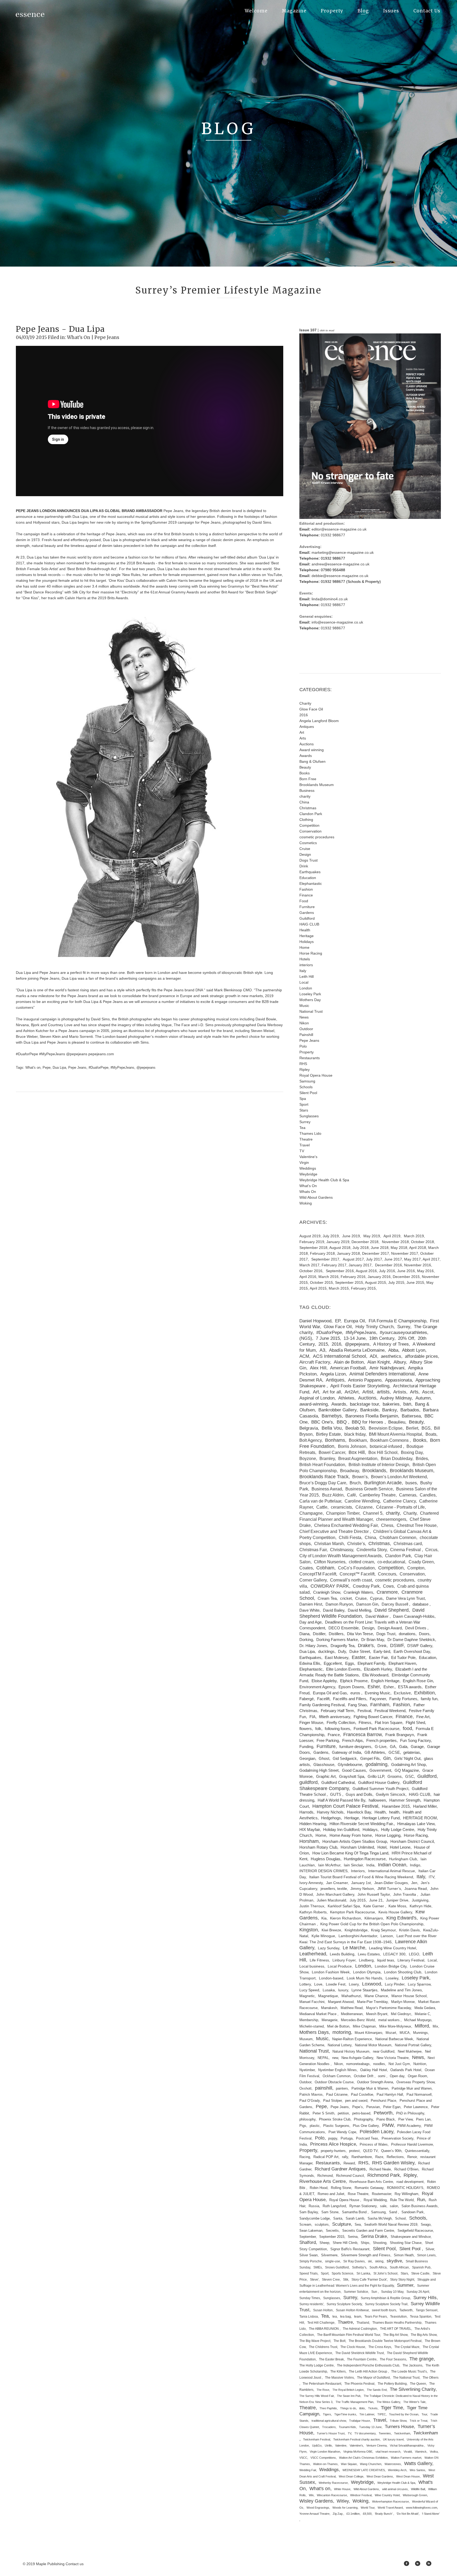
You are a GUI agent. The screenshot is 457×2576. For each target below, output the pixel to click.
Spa (303, 1099)
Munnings (421, 2033)
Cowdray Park (366, 1586)
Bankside (369, 1410)
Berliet (412, 1428)
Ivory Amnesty (311, 1883)
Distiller (319, 1634)
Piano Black (386, 2119)
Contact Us (427, 11)
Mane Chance (376, 1996)
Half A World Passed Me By (341, 1800)
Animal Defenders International (382, 1374)
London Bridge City (391, 1966)
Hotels (305, 959)
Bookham (358, 1440)
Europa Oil (355, 1321)
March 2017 (309, 1265)
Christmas (308, 808)
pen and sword (356, 2101)
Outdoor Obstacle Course (334, 2082)
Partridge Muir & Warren (370, 2088)
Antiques (307, 727)
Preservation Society (397, 2138)
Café (351, 1495)
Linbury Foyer (344, 1960)
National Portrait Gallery (413, 2045)
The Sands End (377, 2390)
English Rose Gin (418, 1681)
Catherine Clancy (399, 1501)
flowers (306, 1729)
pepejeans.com (101, 1054)
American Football (348, 1368)
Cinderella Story (372, 1550)
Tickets (373, 2408)
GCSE (394, 1752)
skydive (394, 2261)
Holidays (307, 942)
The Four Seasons (393, 2359)
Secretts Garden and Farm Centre (368, 2231)
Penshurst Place (383, 2101)
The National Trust (406, 2378)
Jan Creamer (337, 1883)
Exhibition (424, 1693)
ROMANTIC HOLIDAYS (405, 2188)
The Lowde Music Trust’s (409, 2372)
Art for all (332, 1392)
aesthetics (391, 1356)
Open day (397, 2076)
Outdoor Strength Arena (375, 2082)
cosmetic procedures (317, 837)
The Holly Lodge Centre (317, 2365)
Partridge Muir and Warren (412, 2088)
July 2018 (361, 1248)
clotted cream (361, 1562)
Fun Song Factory (415, 1741)
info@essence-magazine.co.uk (337, 622)
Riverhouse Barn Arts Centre (371, 2182)
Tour (424, 2414)
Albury (400, 1362)
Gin (387, 1758)
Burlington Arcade (383, 1483)
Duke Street (360, 1651)
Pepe (47, 1068)
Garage (417, 1747)
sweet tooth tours (384, 2310)
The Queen (418, 2384)
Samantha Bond (355, 2212)
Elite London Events (343, 1669)
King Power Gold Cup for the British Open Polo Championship (372, 1924)
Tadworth (406, 2310)
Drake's (366, 1645)
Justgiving (420, 1900)
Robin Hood (319, 2188)
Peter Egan (392, 2107)
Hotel (382, 1847)
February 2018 (322, 1253)
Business (307, 791)
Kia (324, 1918)
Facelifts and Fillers (350, 1699)
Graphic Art (326, 1777)
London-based (331, 1978)
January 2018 (348, 1253)
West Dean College (351, 2476)
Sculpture (342, 2224)
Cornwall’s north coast (351, 1580)
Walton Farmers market (406, 2458)
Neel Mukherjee (410, 2051)
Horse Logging (388, 1835)
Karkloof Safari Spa (344, 1906)
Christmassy (342, 1550)
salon (394, 2206)
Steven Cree (331, 2280)
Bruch (355, 1483)
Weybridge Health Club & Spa (324, 1180)
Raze (379, 2157)
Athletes (346, 1398)
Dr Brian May (373, 1640)
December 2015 (406, 1277)
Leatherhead (313, 1954)
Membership (309, 2020)
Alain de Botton (349, 1362)
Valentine (341, 2445)
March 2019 (414, 1236)
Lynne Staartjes (364, 1990)
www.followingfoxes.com (422, 2508)
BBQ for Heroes (368, 1422)
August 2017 (353, 1259)
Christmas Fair (313, 1550)
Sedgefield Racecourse (415, 2231)
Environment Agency (317, 1687)
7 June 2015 (328, 1338)
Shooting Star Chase (406, 2243)
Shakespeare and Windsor (411, 2237)
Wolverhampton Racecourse (390, 2501)
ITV (431, 1877)
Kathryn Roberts (313, 1912)
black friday (355, 1434)
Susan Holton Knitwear (352, 2310)
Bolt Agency (310, 1440)
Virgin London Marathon (325, 2452)
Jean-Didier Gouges (391, 1883)
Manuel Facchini (312, 2002)
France (334, 1735)
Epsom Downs (351, 1687)
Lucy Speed (309, 1990)
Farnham (380, 1705)
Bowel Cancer (332, 1452)
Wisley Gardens (316, 2501)
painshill (324, 2088)
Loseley (392, 1978)
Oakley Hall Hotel (374, 2070)
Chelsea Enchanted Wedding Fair (346, 1525)
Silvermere (329, 2255)
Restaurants (310, 1058)
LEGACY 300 (394, 1954)
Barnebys (332, 1416)
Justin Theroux (312, 1906)
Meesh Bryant (377, 2014)
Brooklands (374, 1471)
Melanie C (422, 2014)
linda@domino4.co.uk (330, 599)
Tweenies (385, 2433)
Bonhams (335, 1440)
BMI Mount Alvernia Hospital (396, 1434)
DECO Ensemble (344, 1628)
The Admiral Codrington (360, 2329)
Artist (368, 1392)
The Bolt (339, 2341)
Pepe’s (358, 2107)
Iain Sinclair (353, 1865)
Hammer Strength (405, 1800)
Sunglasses (309, 1116)
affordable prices (421, 1356)
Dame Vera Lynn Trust (405, 1598)
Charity (305, 703)
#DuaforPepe (99, 1068)
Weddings (308, 1168)
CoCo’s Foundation (356, 1568)
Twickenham (402, 2433)
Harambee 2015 (396, 1806)
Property (332, 11)
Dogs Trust (309, 860)
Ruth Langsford (334, 2206)
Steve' (314, 2280)
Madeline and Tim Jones (401, 1990)
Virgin (304, 1163)
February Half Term (337, 1711)
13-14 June (355, 1338)
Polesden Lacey (376, 2132)
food (407, 1728)
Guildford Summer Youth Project (380, 1789)
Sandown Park (413, 2212)
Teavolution (398, 2317)
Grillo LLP (376, 1777)
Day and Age (310, 1622)
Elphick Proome (354, 1681)
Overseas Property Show (415, 2082)
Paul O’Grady (310, 2101)
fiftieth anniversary (335, 1717)
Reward (349, 2163)
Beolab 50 (355, 1428)
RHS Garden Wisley (393, 2163)
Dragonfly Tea (342, 1646)
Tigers (327, 2414)
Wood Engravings (318, 2508)
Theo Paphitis (328, 2408)
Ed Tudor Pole (403, 1657)
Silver (430, 2249)
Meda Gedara (425, 2008)
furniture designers (355, 1747)
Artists (400, 1392)
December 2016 (389, 1265)
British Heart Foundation (322, 1464)
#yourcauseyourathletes (403, 1333)
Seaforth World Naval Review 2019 (391, 2225)
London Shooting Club (403, 1972)
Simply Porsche (311, 2261)
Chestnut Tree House (417, 1525)
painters (342, 2088)
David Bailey (334, 1610)
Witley (343, 2501)
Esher (374, 1687)
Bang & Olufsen (312, 761)
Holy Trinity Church (374, 1327)
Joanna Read (416, 1889)
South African (399, 2267)
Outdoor (306, 1029)
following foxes (337, 1729)
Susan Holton (323, 2310)
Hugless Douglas (326, 1859)
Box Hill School (383, 1452)
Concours (387, 1574)
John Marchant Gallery (335, 1894)
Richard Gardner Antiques (340, 2169)
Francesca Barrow (362, 1735)
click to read (327, 330)
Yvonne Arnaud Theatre (314, 2514)
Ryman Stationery (363, 2206)
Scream (305, 2225)
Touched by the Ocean (404, 2414)
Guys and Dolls (359, 1794)
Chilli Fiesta (350, 1537)
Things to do (348, 2408)
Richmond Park (384, 2175)
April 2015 (318, 1288)
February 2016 (353, 1277)
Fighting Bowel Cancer (373, 1717)
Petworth (383, 2113)
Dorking (306, 1640)
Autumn (423, 1398)
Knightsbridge (356, 1930)
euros (356, 1693)
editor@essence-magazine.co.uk (339, 529)
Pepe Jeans (107, 337)
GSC (410, 1777)
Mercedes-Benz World (358, 2020)
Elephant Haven (402, 1663)
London (306, 988)
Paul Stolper (332, 2101)
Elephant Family (371, 1663)
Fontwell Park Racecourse (376, 1729)
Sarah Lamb (355, 2219)
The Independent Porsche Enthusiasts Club (368, 2365)
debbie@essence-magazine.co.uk (340, 576)
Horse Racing (311, 953)
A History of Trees (391, 1344)
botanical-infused (386, 1446)
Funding (306, 1747)
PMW (388, 2125)
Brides (422, 1458)
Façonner (378, 1699)
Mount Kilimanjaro (368, 2033)
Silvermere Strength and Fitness (366, 2255)
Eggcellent (333, 1663)
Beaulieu (397, 1422)
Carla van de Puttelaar (320, 1501)
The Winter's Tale (414, 2402)
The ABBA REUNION (324, 2329)
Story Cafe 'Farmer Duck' (369, 2280)
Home (304, 947)
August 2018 (340, 1248)
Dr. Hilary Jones (313, 1646)
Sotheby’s (359, 2267)
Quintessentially (417, 2151)
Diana (304, 1634)
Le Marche (354, 1948)
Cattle (322, 1507)
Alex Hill (318, 1368)
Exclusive (402, 1693)
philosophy (307, 2119)
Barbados (410, 1410)
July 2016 (387, 1271)
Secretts (332, 2231)
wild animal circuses (395, 2489)
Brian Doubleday (397, 1458)
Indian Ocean (392, 1865)
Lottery (305, 1984)
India (370, 1865)
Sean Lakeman (311, 2231)
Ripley (305, 1070)
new (335, 2058)
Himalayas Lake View (416, 1824)
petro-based (361, 2113)
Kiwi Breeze (331, 1930)
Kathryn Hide (421, 1906)
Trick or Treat (419, 2421)
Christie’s (356, 1543)
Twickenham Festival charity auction (357, 2439)
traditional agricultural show (329, 2421)
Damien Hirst (311, 1604)
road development (410, 2182)
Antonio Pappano (365, 1380)
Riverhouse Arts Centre (323, 2181)
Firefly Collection (341, 1722)
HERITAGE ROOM (420, 1818)
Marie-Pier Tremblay (372, 2002)
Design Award (390, 1628)
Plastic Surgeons (336, 2126)
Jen (414, 1883)
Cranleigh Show (327, 1592)
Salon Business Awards (420, 2206)
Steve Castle (420, 2273)
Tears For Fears (376, 2317)
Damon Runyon (339, 1604)
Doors (424, 1634)
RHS (303, 1064)
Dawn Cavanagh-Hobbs (414, 1616)
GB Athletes (375, 1752)
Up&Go (317, 2445)
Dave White (309, 1610)
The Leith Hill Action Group (368, 2372)
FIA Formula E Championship (397, 1321)
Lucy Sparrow (419, 1984)
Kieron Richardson (346, 1918)
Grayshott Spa (352, 1777)
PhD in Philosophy (410, 2113)
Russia (314, 2206)
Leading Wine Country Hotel (392, 1948)
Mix (435, 2026)
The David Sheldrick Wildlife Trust (360, 2353)
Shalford (308, 2242)
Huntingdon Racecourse (365, 1859)
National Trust (311, 1011)
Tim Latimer (367, 2414)
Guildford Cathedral (338, 1783)
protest (354, 2151)
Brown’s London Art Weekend (399, 1477)
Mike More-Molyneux (395, 2026)
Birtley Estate (328, 1434)
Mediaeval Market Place (318, 2014)
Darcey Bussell (395, 1604)
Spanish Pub (421, 2267)
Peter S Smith (323, 2113)
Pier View (405, 2119)
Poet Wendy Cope (342, 2132)
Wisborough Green (415, 2495)
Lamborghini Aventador (358, 1936)
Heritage (307, 936)
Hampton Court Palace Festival (345, 1806)
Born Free (308, 779)
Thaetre (345, 2322)
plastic (315, 2126)
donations (407, 1634)
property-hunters (333, 2151)
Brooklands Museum (317, 785)
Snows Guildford (337, 2267)
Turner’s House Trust (331, 2433)
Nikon (304, 1023)
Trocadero (329, 2427)
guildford (309, 1782)
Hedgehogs (331, 1818)
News (304, 1017)
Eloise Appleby (324, 1681)
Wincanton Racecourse (332, 2495)
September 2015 (349, 1282)
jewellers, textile (334, 1889)
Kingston (309, 1930)
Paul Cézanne (337, 2094)
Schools (306, 1087)
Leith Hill (307, 977)
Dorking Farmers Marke (337, 1640)
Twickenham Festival (317, 2439)
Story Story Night (402, 2280)
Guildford (307, 918)
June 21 (376, 1900)
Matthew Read (352, 2008)
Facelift (323, 1699)
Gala (403, 1747)
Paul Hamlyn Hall (390, 2094)
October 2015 (321, 1282)
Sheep (324, 2243)
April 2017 (431, 1259)
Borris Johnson (352, 1446)
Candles (428, 1495)
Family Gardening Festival (322, 1705)
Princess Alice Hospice (333, 2144)
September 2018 (313, 1248)
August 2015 (376, 1282)
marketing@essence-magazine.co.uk (343, 552)
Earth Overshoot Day (412, 1651)
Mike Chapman (364, 2026)
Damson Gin (367, 1604)
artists (383, 1392)
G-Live (381, 1747)
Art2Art (352, 1392)
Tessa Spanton (421, 2317)
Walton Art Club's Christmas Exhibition (363, 2458)
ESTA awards (410, 1687)
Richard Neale (380, 2169)
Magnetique (328, 1996)
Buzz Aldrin (333, 1495)
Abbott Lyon (414, 1350)
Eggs (350, 1663)
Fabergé (307, 1699)
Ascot (428, 1392)
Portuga (347, 2138)
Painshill (306, 1035)
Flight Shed (415, 1723)
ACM (304, 1356)
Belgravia (309, 1428)
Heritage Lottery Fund (381, 1818)
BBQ (342, 1422)
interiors (306, 965)
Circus (431, 1550)
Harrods (306, 1812)
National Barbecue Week (394, 2039)
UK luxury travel (393, 2439)
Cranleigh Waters (358, 1592)
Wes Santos (417, 2470)
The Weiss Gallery (388, 2402)
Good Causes (354, 1770)
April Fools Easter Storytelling (360, 1386)
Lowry (354, 1984)
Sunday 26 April (418, 2292)
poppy (333, 2138)
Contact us (75, 2564)
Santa (338, 2219)
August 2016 (366, 1271)
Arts (303, 738)
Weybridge (308, 1174)
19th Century (382, 1338)
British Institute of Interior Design (379, 1464)
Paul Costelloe (362, 2094)
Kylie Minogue (323, 1936)
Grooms (395, 1777)
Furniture (307, 907)
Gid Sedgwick (345, 1759)
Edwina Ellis (310, 1663)
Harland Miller (425, 1806)
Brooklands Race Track (324, 1477)
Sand (394, 2212)
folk (318, 1729)
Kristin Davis (409, 1930)
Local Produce (340, 1966)
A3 (322, 1350)
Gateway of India (346, 1752)
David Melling (359, 1610)
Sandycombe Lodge (315, 2219)
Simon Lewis (426, 2255)
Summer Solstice (356, 2292)
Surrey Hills (425, 2298)
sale (383, 2206)
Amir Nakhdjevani (387, 1368)
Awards (306, 756)
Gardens (307, 913)
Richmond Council (350, 2176)
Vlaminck (421, 2452)
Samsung (307, 1081)
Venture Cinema (376, 2445)
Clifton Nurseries (330, 1562)
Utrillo (328, 2445)
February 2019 (312, 1242)
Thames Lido (310, 1133)
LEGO (414, 1954)
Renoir (412, 2157)
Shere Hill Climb (345, 2243)
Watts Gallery (418, 2463)
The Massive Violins (339, 2378)
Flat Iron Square (389, 1723)
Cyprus (376, 1598)
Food (304, 901)
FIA (312, 1717)
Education (308, 878)
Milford (422, 2026)
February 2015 (363, 1288)
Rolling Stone (341, 2188)
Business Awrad (327, 1489)
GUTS (336, 1794)
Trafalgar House (360, 2421)
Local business (312, 1966)
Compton (416, 1568)
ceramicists (341, 1507)
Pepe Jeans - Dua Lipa (60, 329)
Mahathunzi (351, 1996)
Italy (303, 971)
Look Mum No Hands (364, 1978)
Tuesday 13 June (370, 2427)
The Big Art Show (395, 2335)
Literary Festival (411, 1960)
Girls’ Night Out (407, 1759)
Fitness (365, 1722)
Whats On (308, 1192)
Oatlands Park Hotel (406, 2070)
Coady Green (421, 1562)
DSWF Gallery (420, 1646)
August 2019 (310, 1236)
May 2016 (425, 1271)
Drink (304, 866)
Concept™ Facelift (357, 1574)
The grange (422, 2359)
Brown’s (360, 1477)
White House (342, 2489)
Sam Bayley (309, 2212)
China (304, 802)
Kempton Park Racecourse (353, 1912)
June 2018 (380, 1248)
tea (335, 2317)
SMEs (318, 2267)
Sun (375, 2292)
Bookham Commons (390, 1440)
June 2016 (406, 1271)
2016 (304, 715)
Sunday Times (310, 2298)
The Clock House (353, 2347)
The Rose (323, 2390)
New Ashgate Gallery (357, 2058)
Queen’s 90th (391, 2151)
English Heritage (385, 1681)
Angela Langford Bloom (319, 721)
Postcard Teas (367, 2138)
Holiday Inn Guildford (341, 1830)
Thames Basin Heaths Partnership (397, 2323)
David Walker (378, 1616)
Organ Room (417, 2076)
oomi (382, 2076)
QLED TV (370, 2151)
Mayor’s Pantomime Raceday (389, 2008)
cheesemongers (391, 1519)
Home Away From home (351, 1835)
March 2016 (328, 1277)
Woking (306, 1203)
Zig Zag (338, 2514)
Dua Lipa (59, 1068)
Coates (306, 1568)
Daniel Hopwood (315, 1321)
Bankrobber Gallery (337, 1410)
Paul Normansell (419, 2094)
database (421, 1604)
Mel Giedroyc (401, 2014)
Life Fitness (319, 1960)
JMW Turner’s (389, 1889)
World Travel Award (390, 2508)
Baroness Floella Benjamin (372, 1416)
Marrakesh (329, 2008)
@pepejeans (146, 1068)
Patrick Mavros (311, 2094)
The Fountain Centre (362, 2359)
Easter (358, 1657)
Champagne (311, 1513)
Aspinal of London (317, 1398)
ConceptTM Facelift (318, 1574)
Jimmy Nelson (362, 1889)
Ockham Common (337, 2076)
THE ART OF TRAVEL (396, 2329)
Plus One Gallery (366, 2126)
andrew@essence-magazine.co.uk (341, 564)
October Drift (364, 2076)
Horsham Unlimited (357, 1847)
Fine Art (423, 1717)
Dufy (342, 1651)
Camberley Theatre (378, 1495)
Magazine (294, 11)
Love (318, 1984)
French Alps (353, 1741)
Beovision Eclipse (386, 1428)
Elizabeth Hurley (378, 1669)
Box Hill (357, 1452)
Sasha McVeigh (380, 2219)
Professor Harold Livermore (412, 2145)
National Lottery (340, 2045)
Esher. (389, 1687)
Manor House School (409, 1996)
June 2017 (393, 1259)
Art (302, 732)
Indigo (415, 1865)
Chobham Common (398, 1537)
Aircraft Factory (315, 1362)
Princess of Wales (374, 2145)
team (358, 2317)
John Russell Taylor (374, 1894)
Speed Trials (309, 2273)
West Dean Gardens (380, 2476)
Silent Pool (308, 1093)
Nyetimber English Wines (337, 2070)
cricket (346, 1598)
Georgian (307, 1759)
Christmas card (408, 1543)
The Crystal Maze (407, 2347)
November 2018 (395, 1242)
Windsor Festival (361, 2495)
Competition (309, 825)
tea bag (346, 2317)
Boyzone (308, 1458)
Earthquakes (310, 872)
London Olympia (367, 1972)
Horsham (309, 1841)
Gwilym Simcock (391, 1794)
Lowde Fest (336, 1984)
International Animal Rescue (392, 1871)
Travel (305, 1145)
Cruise (305, 849)
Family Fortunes (403, 1699)
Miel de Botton (338, 2026)
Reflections (395, 2157)
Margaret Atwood (341, 2002)
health (394, 1812)
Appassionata (398, 1380)
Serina (353, 2237)
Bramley (327, 1458)
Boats (431, 1434)
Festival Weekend (390, 1711)
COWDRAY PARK (330, 1586)
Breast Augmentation (358, 1458)
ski (370, 2261)
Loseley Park (310, 994)
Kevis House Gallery (395, 1912)
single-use (333, 2261)
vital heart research (388, 2452)
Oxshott (305, 2088)
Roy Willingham (406, 2194)
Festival (364, 1711)
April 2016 (308, 1277)
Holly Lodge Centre (398, 1830)
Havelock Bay (359, 1812)
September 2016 (340, 1271)
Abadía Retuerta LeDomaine (357, 1350)
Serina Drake (374, 2236)
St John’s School (385, 2273)
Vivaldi (408, 2452)
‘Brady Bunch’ (384, 2514)
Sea (358, 2225)
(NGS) (306, 1338)
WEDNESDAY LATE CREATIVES (364, 2470)
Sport (304, 1104)
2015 (323, 1344)
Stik (346, 2280)
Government (380, 1770)
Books (305, 773)
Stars (304, 1110)
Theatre (306, 1139)
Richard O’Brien (406, 2169)
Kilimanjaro (374, 1918)
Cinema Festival (406, 1550)
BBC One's (322, 1422)
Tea (302, 1128)
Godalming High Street (319, 1770)
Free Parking (328, 1741)
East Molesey (337, 1657)
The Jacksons (412, 2365)
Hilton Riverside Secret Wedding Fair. (362, 1824)
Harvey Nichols (330, 1812)
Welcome (256, 11)
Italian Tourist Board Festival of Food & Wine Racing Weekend (361, 1877)
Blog (363, 11)
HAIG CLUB (309, 924)
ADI (373, 1356)
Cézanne (364, 1507)
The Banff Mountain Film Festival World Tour (349, 2335)
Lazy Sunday (329, 1948)
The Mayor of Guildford (373, 2378)
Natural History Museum (351, 2051)
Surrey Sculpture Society (344, 2304)
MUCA (405, 2033)
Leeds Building (342, 1954)
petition (343, 2113)
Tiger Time (392, 2408)
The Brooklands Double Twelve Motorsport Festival (385, 2341)
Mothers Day (310, 1000)
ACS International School (339, 1356)
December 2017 (376, 1253)
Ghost (324, 1759)
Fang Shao (357, 1705)
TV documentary (365, 2433)
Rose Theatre (358, 2194)
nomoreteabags (358, 2064)
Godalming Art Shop (408, 1765)
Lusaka (329, 1990)
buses (411, 1483)
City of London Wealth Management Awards (341, 1556)
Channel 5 (373, 1513)
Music (304, 1006)
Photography (363, 2119)
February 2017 (334, 1265)
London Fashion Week (331, 1972)
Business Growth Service (369, 1489)
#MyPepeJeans (122, 1068)
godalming (376, 1764)
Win (311, 2495)
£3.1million (353, 2514)
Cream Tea (327, 1598)
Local (304, 982)
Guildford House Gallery (379, 1783)
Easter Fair (378, 1657)
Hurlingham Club (403, 1859)
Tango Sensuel (427, 2310)
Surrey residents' (311, 2304)
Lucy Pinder (395, 1984)
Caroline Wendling (362, 1501)
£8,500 (367, 2514)
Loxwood (372, 1984)
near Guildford (384, 2051)
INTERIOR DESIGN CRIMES (323, 1871)
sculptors (322, 2225)
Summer (405, 2285)
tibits (362, 2408)
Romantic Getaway (369, 2188)
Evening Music (378, 1693)
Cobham (325, 1568)
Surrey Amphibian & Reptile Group (385, 2298)
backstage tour (364, 1404)
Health (305, 930)
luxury (343, 1990)
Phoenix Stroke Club (335, 2119)
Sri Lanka (363, 2273)
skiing (379, 2261)
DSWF (397, 1645)
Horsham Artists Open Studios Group (355, 1842)
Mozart (391, 2033)
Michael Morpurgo (418, 2020)
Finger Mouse (311, 1722)
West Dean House (408, 2476)
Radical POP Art (326, 2157)
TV (302, 1151)
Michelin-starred (312, 2026)
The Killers (338, 2372)
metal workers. (389, 2020)
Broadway (349, 1471)
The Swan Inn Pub (349, 2396)
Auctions (307, 744)
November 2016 (418, 1265)
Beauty (305, 767)
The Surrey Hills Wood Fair (317, 2396)
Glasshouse (324, 1765)
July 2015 (396, 1282)
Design (305, 854)
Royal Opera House (316, 1075)
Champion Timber (343, 1513)
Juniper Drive (397, 1900)
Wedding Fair (308, 2470)
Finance (306, 895)
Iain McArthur (329, 1865)
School (400, 2219)
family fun (429, 1699)
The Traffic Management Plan (355, 2402)
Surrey (305, 1122)
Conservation (310, 831)
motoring (342, 2032)
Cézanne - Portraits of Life (400, 1507)
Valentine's (308, 1157)
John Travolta (405, 1894)
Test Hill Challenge (321, 2323)
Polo (303, 1046)
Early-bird (382, 1651)
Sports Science (342, 2273)
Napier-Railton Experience (352, 2039)
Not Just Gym (399, 2064)
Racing (305, 2157)
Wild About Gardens (316, 1197)
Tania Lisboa (309, 2317)
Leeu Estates (369, 1954)
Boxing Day (412, 1452)
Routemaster (381, 2194)
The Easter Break (331, 2359)
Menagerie (330, 2020)
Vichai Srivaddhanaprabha (407, 2445)
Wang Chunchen (371, 2464)
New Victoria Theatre (393, 2058)
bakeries (391, 1404)
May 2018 (399, 1248)
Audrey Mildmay (396, 1398)
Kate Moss (397, 1906)
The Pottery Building (392, 2384)
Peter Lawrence (416, 2107)
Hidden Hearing (313, 1824)
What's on (33, 1068)
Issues (391, 11)
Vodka (434, 2452)
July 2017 (374, 1259)
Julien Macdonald (332, 1900)
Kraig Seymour (383, 1930)
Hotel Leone (400, 1847)
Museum (306, 2039)
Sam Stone (330, 2212)
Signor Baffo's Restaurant (350, 2249)
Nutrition (420, 2064)
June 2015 (415, 1282)
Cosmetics (308, 843)
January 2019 (338, 1242)
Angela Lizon (333, 1374)
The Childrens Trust (323, 2347)
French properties (381, 1741)
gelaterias (412, 1752)
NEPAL (323, 2058)
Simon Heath (404, 2255)
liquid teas (386, 1960)
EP (338, 1321)
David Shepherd (392, 1610)
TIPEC (382, 2414)
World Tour (368, 2508)
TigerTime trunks (345, 2414)
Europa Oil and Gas (330, 1693)
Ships (365, 2243)
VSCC (303, 2458)
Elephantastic (311, 884)
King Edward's (401, 1918)
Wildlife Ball (418, 2489)
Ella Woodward (375, 1675)
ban (407, 1404)
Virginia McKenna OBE (358, 2452)
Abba (393, 1350)
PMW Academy (409, 2126)
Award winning (312, 750)
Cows (388, 1586)
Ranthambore (362, 2157)
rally (345, 2157)
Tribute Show (398, 2421)
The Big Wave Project (315, 2341)
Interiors (358, 1871)
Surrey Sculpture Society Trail (386, 2304)
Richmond (325, 2176)
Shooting (380, 2243)
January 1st (361, 1883)
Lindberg (366, 1960)
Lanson (387, 1936)
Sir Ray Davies (354, 2261)
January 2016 (379, 1277)
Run (421, 2200)
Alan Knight (379, 1362)
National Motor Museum (373, 2045)
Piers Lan (423, 2119)
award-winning (314, 1404)
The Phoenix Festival (359, 2384)
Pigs (303, 2126)
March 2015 (339, 1288)
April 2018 (418, 1248)
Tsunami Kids (347, 2427)
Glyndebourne (350, 1765)
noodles (379, 2064)
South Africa (378, 2267)
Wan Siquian (349, 2464)
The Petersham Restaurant (322, 2384)
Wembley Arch (397, 2470)
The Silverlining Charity (413, 2389)
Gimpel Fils (370, 1759)
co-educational (391, 1562)
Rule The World (402, 2200)
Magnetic (307, 1996)
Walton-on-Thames (325, 2464)
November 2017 (405, 1253)
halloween (377, 1800)
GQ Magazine (407, 1770)
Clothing (306, 820)
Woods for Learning (345, 2508)
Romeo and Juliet (331, 2194)
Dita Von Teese (360, 1634)
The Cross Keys (380, 2347)
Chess (387, 1525)
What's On (79, 337)
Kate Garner (374, 1906)
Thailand (363, 2323)
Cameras (408, 1495)
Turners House (399, 2427)
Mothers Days (314, 2032)
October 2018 (422, 1242)
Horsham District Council (412, 1842)
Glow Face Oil (311, 709)
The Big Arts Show (424, 2335)
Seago (426, 2225)
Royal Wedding (375, 2200)
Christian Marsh (329, 1543)
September (308, 2237)
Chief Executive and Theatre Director (335, 1531)
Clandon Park (311, 814)
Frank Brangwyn (400, 1735)
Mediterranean (352, 2014)
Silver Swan (309, 2255)
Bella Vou (332, 1428)
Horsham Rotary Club (318, 1847)
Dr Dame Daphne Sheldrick (411, 1640)
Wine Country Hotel (387, 2495)
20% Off (406, 1338)
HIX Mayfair (310, 1830)
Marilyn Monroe (403, 2002)
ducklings (326, 1651)
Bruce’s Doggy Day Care (323, 1483)
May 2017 (412, 1259)
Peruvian (373, 2107)
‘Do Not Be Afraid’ (408, 2514)
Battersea (411, 1416)
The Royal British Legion (348, 2390)
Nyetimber (307, 2070)
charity (305, 796)
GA (393, 1747)
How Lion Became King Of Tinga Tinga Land (350, 1853)
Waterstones (393, 2464)
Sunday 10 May (392, 2292)
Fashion (306, 889)
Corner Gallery (313, 1580)
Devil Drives (416, 1628)
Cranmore (387, 1592)
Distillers (336, 1634)
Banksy (389, 1410)
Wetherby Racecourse (333, 2483)
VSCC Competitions (323, 2458)
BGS (426, 1428)
